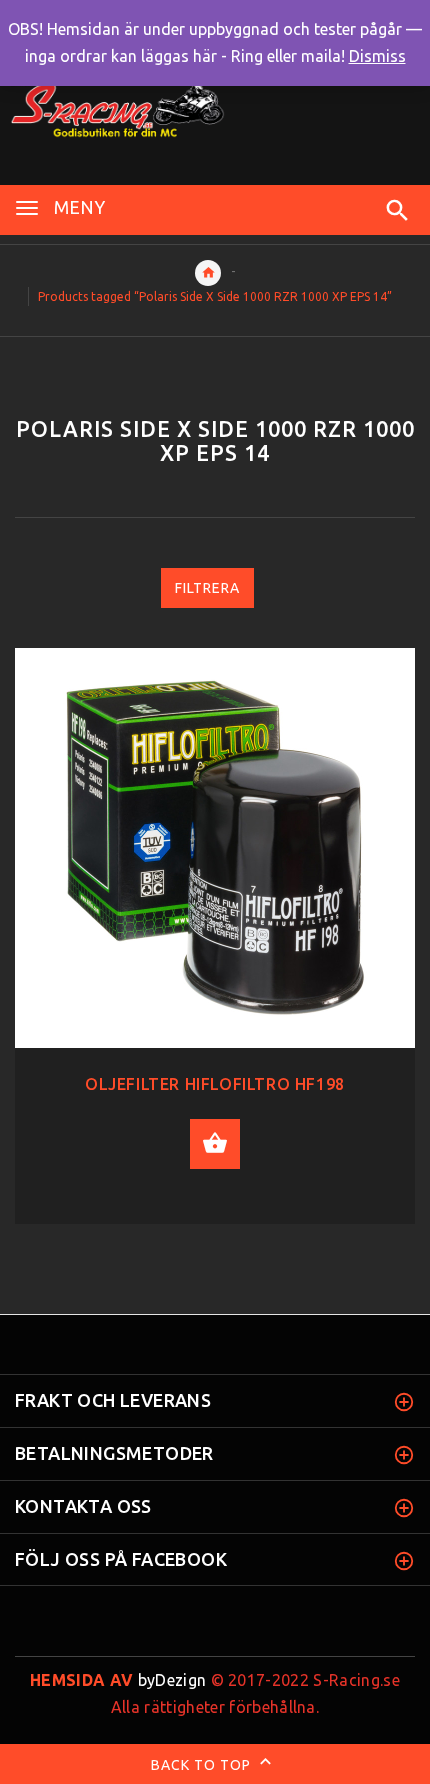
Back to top (203, 1765)
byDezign (118, 1680)
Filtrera (207, 588)
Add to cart (215, 1144)
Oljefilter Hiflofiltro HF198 (215, 1084)
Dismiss (377, 56)
